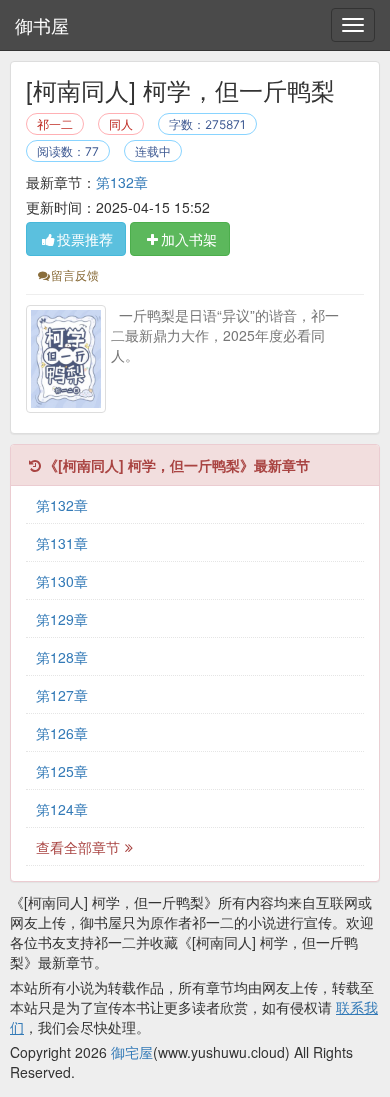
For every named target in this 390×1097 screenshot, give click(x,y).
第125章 (62, 771)
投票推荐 (85, 239)
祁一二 (55, 124)
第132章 (122, 182)
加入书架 (189, 239)
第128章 (62, 657)
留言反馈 (75, 274)
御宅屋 (132, 1052)
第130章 (62, 581)
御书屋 (42, 25)
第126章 (62, 733)
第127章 (62, 695)
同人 (121, 124)
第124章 (62, 809)
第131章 (62, 543)
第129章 (62, 619)
